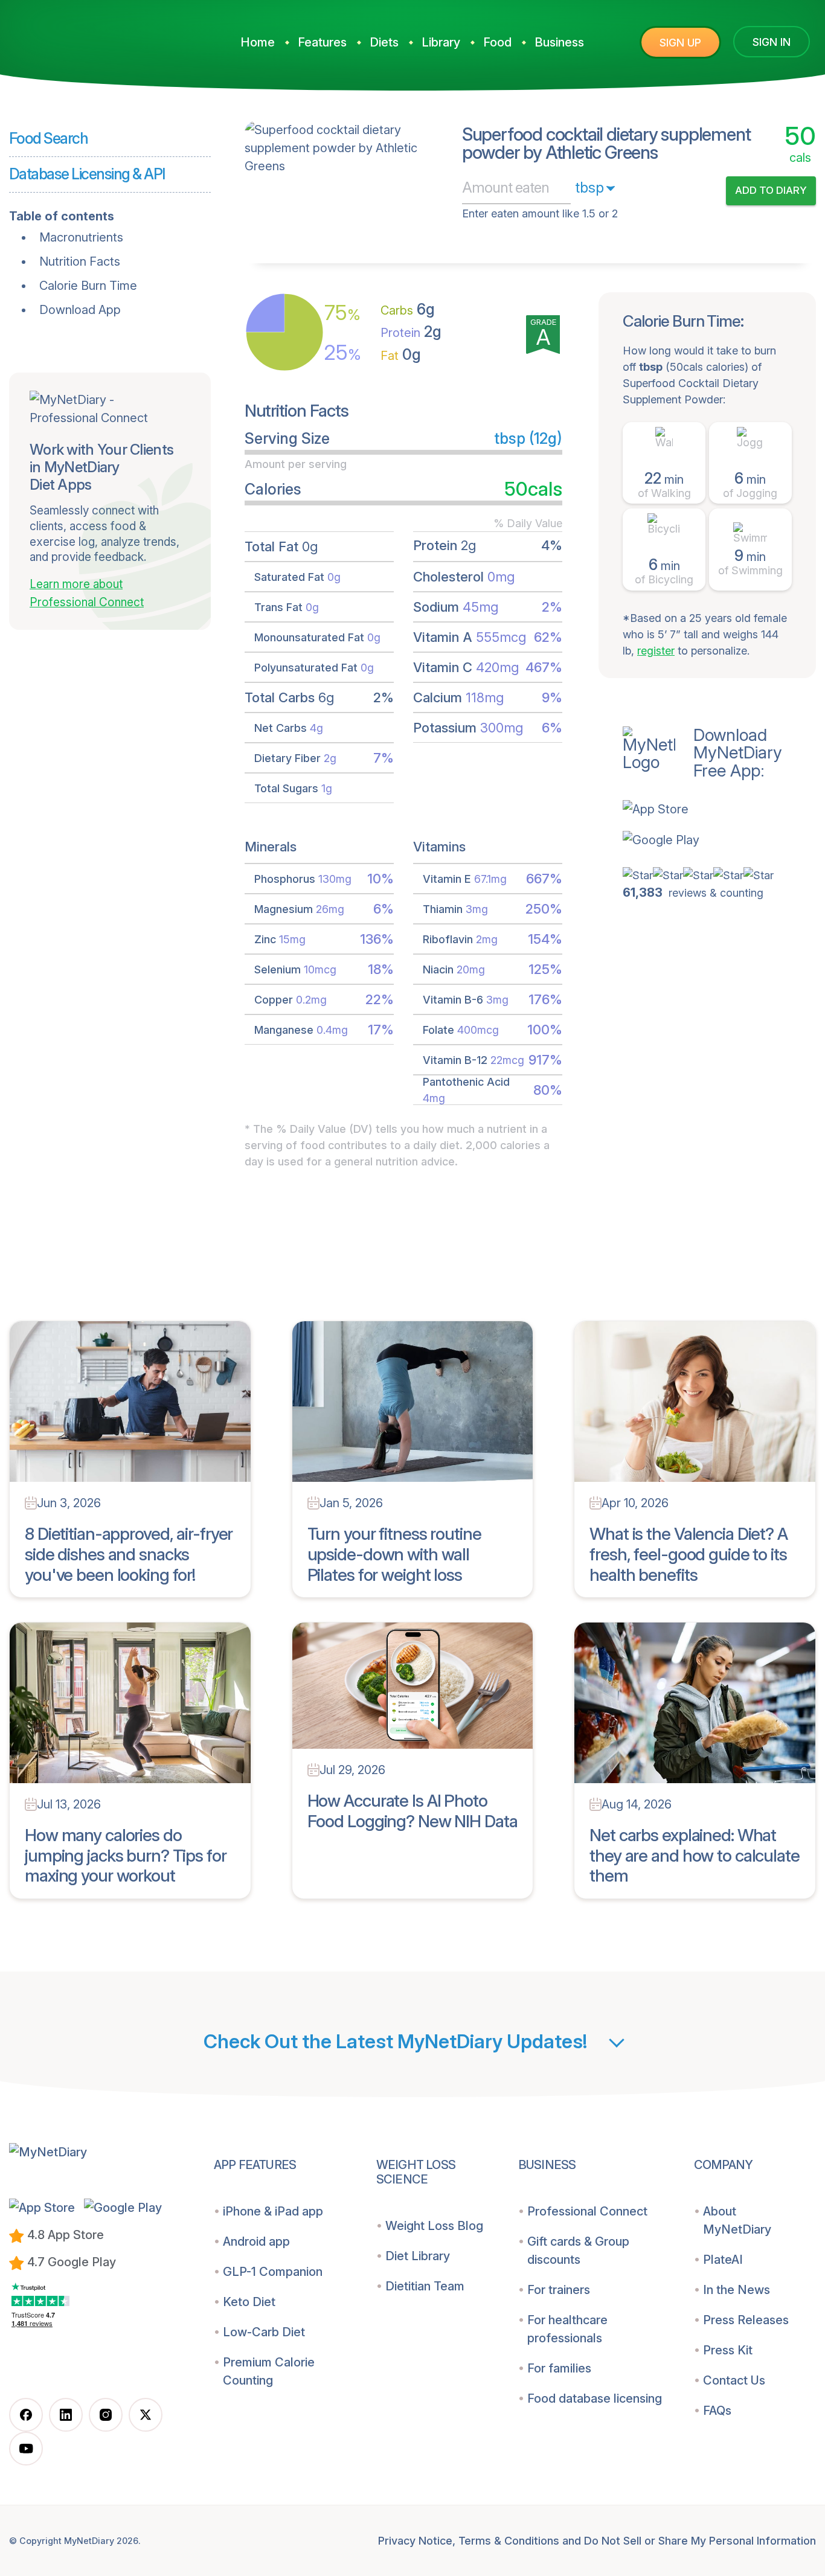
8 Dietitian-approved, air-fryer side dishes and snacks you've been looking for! (129, 1554)
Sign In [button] (772, 42)
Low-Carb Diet (264, 2332)
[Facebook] (26, 2415)
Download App (80, 310)
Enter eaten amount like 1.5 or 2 (540, 213)
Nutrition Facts (80, 261)
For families (559, 2368)
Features (322, 42)
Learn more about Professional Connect (87, 594)
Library (441, 42)
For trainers (559, 2290)
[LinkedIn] (66, 2415)
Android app (256, 2241)
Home (258, 42)
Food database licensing (595, 2398)
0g (401, 354)
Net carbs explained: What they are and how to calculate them (695, 1855)
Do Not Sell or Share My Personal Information (700, 2541)
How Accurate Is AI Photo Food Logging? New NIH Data (412, 1811)
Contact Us (734, 2380)
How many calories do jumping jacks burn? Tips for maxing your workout (126, 1855)
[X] (146, 2415)
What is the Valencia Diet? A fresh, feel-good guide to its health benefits (689, 1554)
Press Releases (746, 2320)
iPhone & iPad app (273, 2211)
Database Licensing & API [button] (87, 174)
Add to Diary (771, 190)
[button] (719, 809)
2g (411, 332)
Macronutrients (81, 237)
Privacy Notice (415, 2541)
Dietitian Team (425, 2286)
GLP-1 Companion (273, 2272)
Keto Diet (249, 2302)
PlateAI (723, 2260)
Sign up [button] (680, 43)
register (656, 651)
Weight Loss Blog (434, 2226)
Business (559, 42)
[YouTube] (26, 2449)
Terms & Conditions (509, 2541)
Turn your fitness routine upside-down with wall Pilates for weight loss (394, 1554)
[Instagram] (106, 2415)
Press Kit (728, 2350)
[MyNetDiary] (100, 37)
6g (408, 309)
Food (497, 42)
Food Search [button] (48, 138)
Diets (384, 42)
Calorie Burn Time (88, 286)
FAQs (717, 2411)
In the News (737, 2290)
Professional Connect (587, 2211)
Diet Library (418, 2256)
